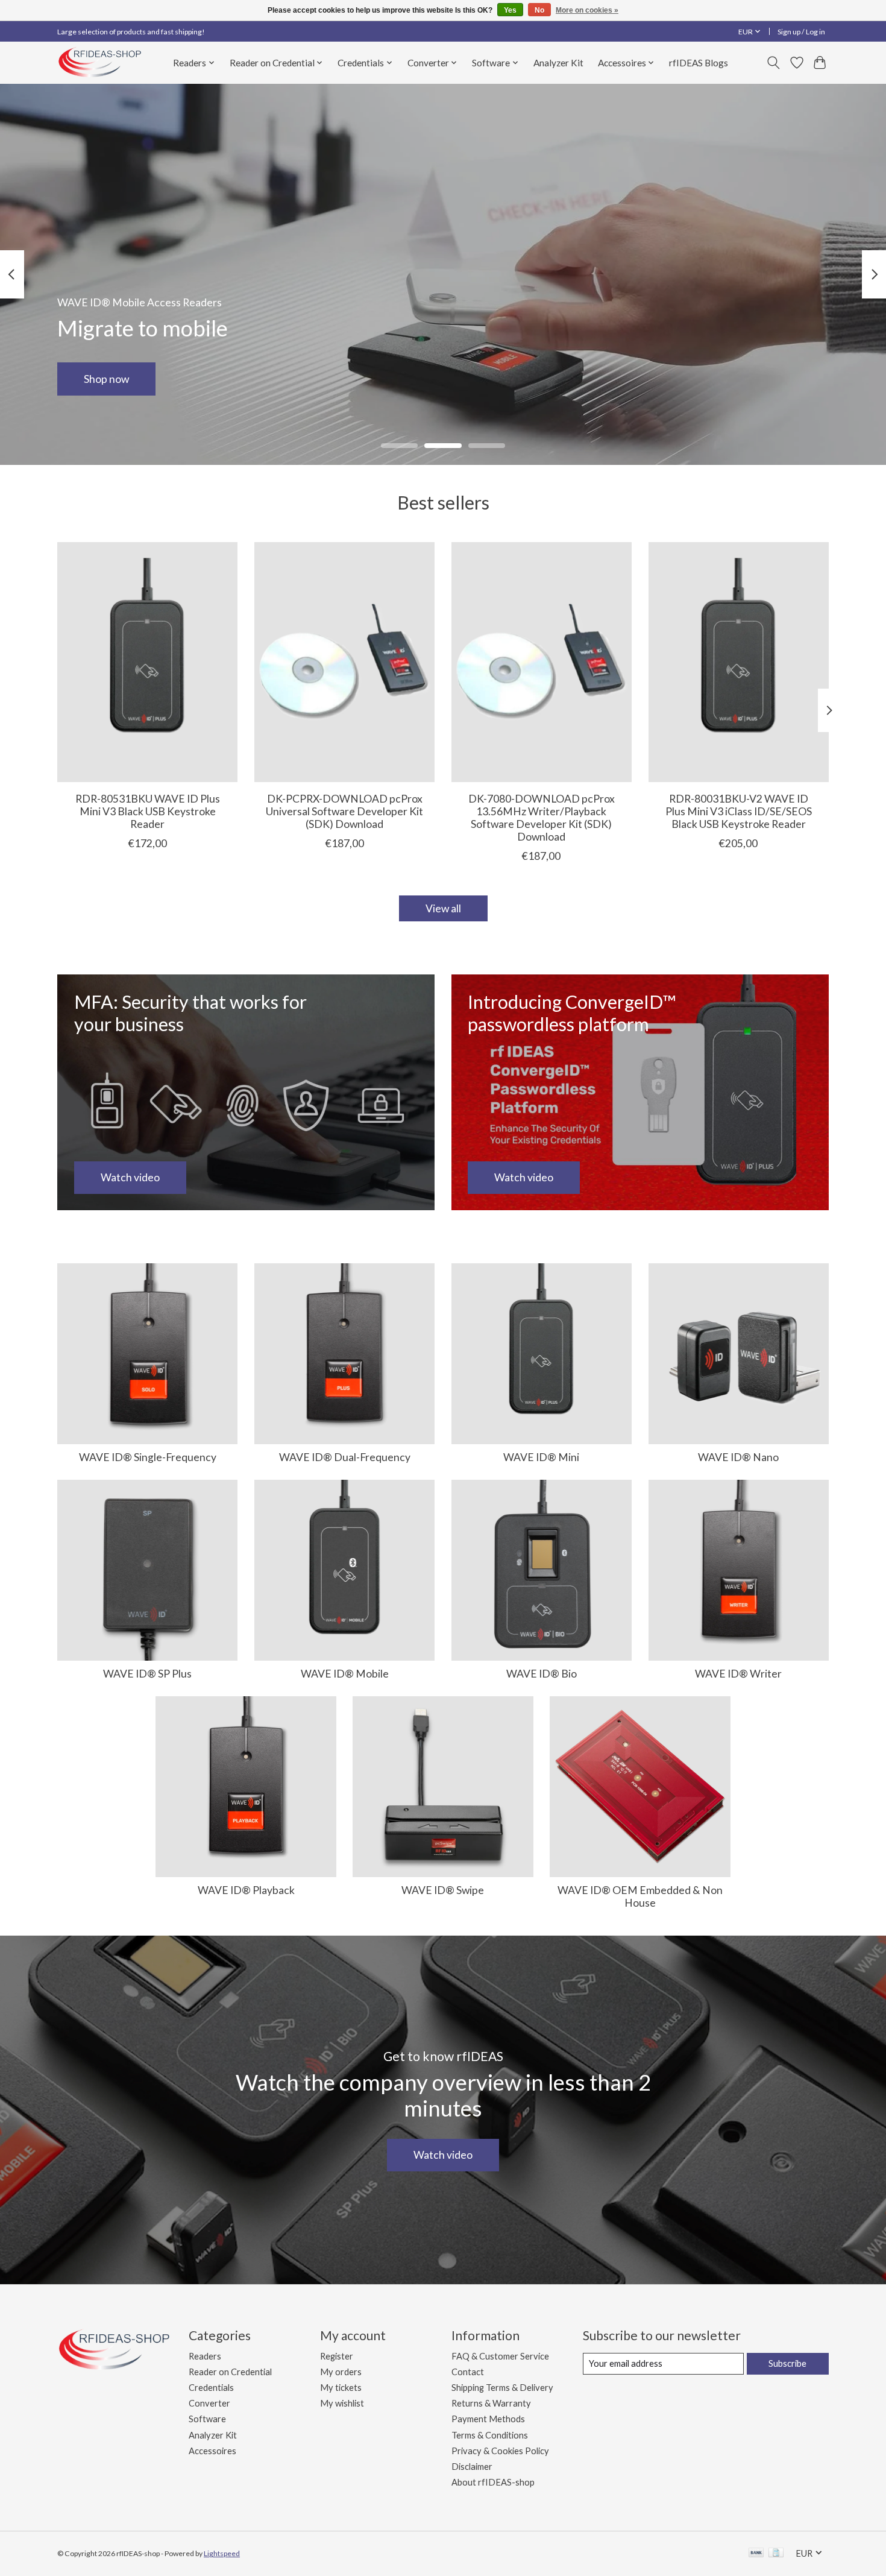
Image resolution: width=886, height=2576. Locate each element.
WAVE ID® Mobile (345, 1674)
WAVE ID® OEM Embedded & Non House (640, 1896)
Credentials (211, 2388)
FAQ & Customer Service (500, 2356)
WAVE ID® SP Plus (147, 1674)
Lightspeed (222, 2553)
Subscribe (787, 2363)
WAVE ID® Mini (541, 1457)
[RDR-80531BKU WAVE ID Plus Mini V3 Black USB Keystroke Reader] (147, 662)
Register (337, 2356)
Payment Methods (488, 2419)
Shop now (106, 378)
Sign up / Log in (801, 32)
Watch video (443, 2155)
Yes (510, 10)
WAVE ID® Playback (246, 1890)
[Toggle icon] (774, 63)
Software (207, 2419)
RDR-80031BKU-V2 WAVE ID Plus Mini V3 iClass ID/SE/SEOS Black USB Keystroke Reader (739, 811)
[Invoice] (776, 2553)
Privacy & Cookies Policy (500, 2451)
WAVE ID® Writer (738, 1674)
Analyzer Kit (558, 63)
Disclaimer (472, 2467)
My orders (341, 2372)
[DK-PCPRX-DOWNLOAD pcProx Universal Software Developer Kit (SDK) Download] (344, 662)
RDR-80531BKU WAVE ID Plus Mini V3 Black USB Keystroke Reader (148, 811)
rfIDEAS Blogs (699, 63)
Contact (468, 2372)
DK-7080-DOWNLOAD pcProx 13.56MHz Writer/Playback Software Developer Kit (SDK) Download (542, 817)
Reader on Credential (230, 2372)
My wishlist (342, 2403)
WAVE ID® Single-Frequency (148, 1457)
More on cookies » (587, 10)
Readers (205, 2356)
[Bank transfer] (756, 2553)
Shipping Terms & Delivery (502, 2388)
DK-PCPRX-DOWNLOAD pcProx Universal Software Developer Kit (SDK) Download (344, 811)
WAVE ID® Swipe (443, 1890)
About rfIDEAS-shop (493, 2482)
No (539, 10)
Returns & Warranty (491, 2403)
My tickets (341, 2388)
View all (443, 908)
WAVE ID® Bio (542, 1674)
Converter (209, 2403)
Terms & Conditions (490, 2435)
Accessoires (212, 2451)
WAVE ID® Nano (738, 1457)
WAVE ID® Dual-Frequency (345, 1457)
